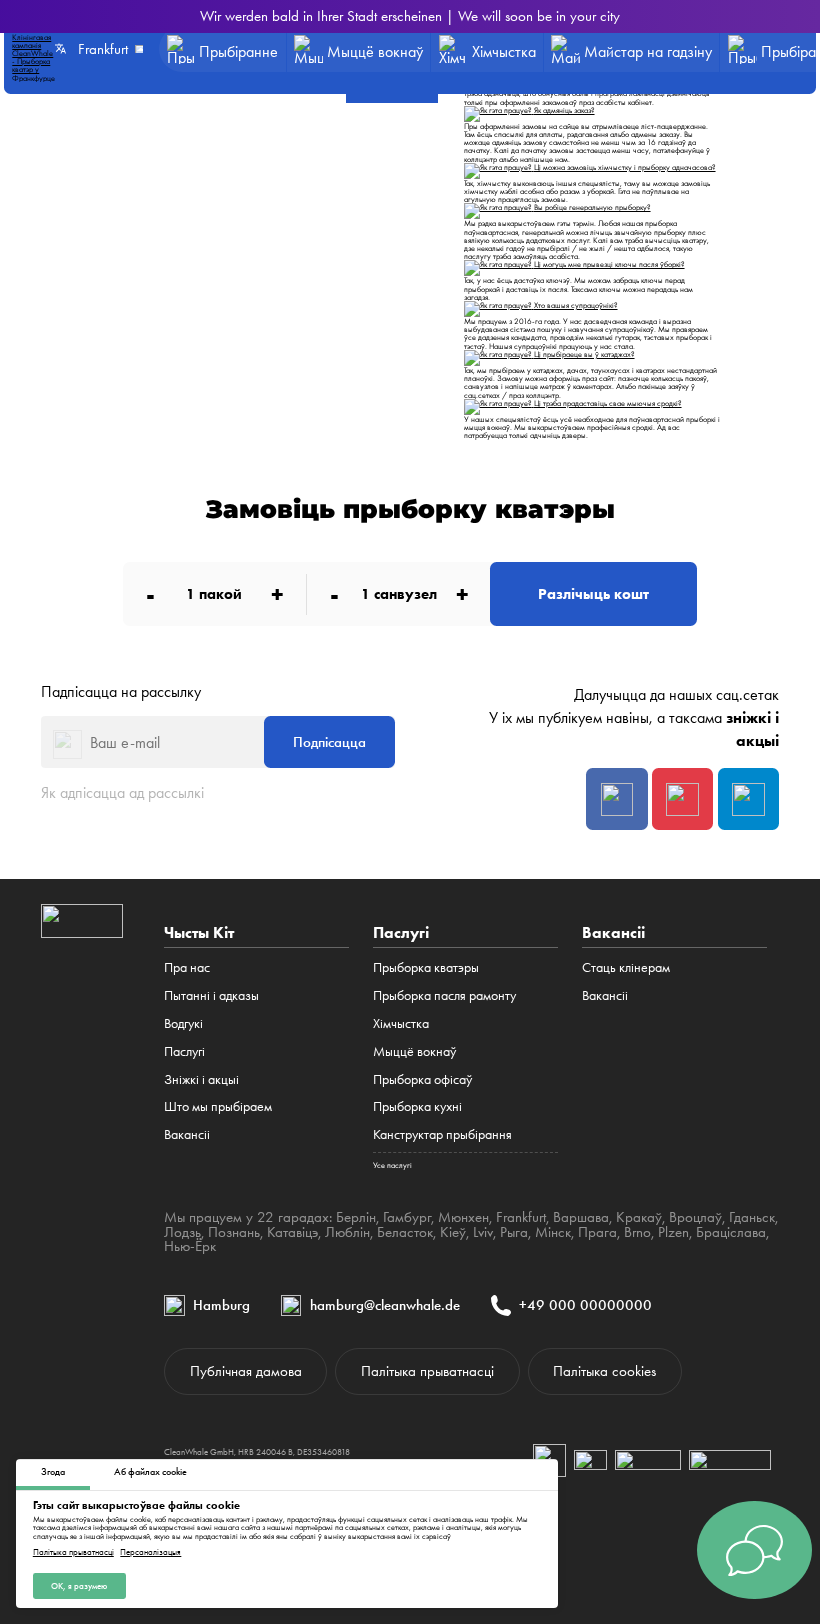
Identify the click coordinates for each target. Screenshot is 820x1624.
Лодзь (182, 1232)
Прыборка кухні (417, 1106)
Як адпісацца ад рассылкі (122, 792)
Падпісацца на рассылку (121, 691)
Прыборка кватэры (426, 967)
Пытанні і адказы (211, 995)
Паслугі (184, 1051)
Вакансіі (187, 1134)
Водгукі (183, 1023)
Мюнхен (463, 1217)
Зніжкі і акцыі (201, 1079)
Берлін (356, 1217)
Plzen (673, 1232)
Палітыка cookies (604, 1371)
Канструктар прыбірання (442, 1134)
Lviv (483, 1232)
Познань (234, 1232)
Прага (597, 1232)
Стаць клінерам (626, 967)
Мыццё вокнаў (414, 1051)
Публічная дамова (246, 1371)
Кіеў (453, 1232)
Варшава (581, 1217)
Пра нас (187, 967)
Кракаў (639, 1217)
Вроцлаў (695, 1217)
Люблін (347, 1232)
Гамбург (407, 1217)
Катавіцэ (292, 1232)
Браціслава (731, 1232)
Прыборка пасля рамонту (444, 995)
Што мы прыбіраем (218, 1106)
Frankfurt (521, 1217)
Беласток (405, 1232)
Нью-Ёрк (190, 1246)
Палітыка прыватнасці (73, 1552)
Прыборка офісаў (422, 1079)
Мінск (553, 1232)
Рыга (514, 1232)
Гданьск (752, 1217)
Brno (637, 1232)
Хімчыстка (401, 1023)
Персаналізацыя (150, 1552)
